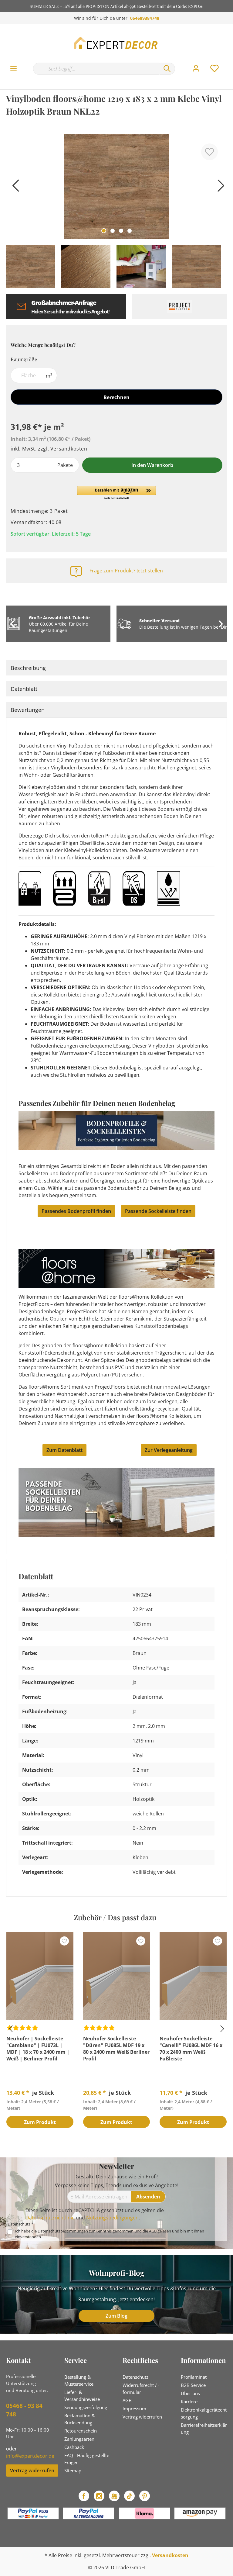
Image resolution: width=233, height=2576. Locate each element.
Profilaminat (194, 2377)
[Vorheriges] (14, 188)
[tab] (116, 668)
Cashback (74, 2447)
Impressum (134, 2409)
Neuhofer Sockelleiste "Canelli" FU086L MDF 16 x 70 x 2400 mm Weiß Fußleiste (191, 2049)
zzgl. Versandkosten (62, 449)
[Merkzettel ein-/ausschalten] (209, 152)
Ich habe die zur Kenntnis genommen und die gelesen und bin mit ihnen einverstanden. (110, 2234)
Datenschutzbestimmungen (63, 2231)
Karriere (189, 2402)
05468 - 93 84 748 (24, 2410)
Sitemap (73, 2471)
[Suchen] (167, 69)
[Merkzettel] (214, 68)
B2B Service (193, 2385)
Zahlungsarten (79, 2439)
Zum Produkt (40, 2122)
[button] (116, 493)
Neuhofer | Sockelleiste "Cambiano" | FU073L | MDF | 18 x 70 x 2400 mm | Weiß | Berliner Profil (38, 2049)
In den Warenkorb (152, 465)
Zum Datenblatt (64, 1450)
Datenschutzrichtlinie (50, 2218)
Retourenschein (81, 2431)
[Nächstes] (219, 188)
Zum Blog (116, 2316)
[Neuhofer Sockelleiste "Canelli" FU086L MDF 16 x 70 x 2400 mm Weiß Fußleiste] (193, 1976)
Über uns (190, 2393)
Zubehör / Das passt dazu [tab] (115, 1917)
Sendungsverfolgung (86, 2407)
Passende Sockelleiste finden (158, 1211)
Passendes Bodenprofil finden (76, 1211)
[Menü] (14, 69)
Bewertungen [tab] (28, 710)
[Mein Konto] (196, 68)
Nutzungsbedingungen (112, 2218)
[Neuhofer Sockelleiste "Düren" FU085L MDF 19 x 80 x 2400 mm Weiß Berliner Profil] (117, 1976)
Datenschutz (135, 2377)
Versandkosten (170, 2555)
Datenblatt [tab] (24, 689)
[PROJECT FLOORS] (180, 306)
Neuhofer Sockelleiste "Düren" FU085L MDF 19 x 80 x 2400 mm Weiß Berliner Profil (116, 2049)
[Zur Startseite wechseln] (116, 43)
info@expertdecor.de (30, 2456)
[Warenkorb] (229, 62)
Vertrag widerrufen (32, 2471)
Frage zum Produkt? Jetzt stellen (126, 571)
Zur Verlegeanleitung (169, 1450)
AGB (153, 2231)
